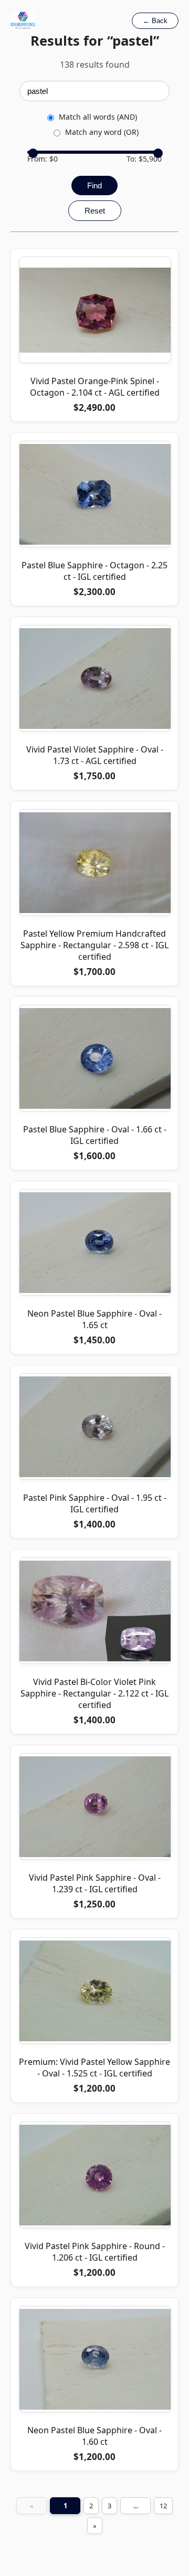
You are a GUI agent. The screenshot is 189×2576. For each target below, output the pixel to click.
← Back (155, 21)
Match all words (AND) (98, 117)
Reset (95, 211)
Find (94, 185)
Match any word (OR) (102, 132)
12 (163, 2506)
